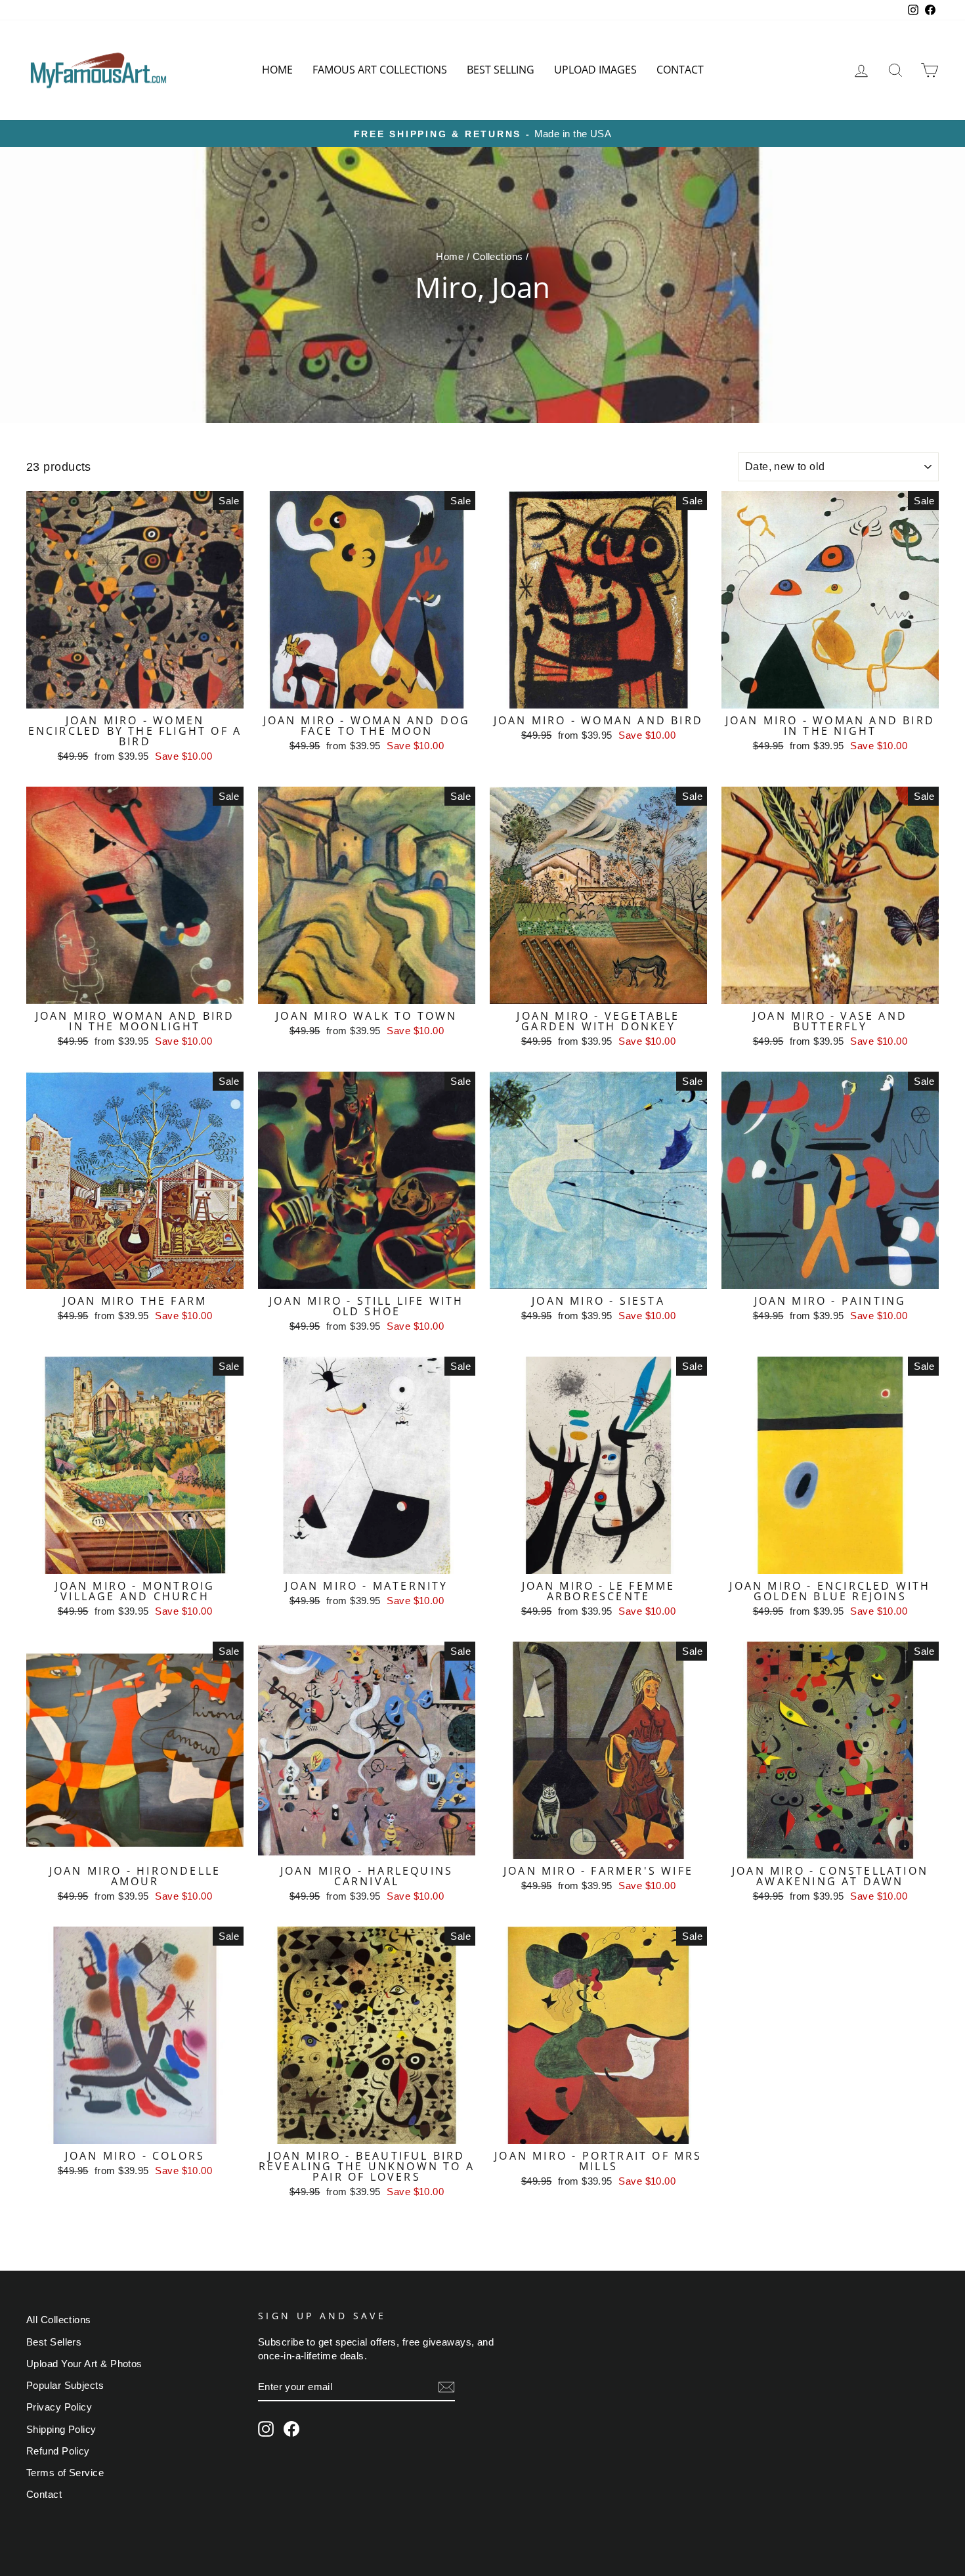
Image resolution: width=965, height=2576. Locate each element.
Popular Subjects (65, 2385)
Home (277, 70)
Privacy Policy (59, 2407)
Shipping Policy (61, 2429)
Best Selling (501, 70)
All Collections (59, 2320)
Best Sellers (54, 2342)
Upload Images (595, 70)
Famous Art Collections (380, 70)
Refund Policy (58, 2451)
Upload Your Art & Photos (84, 2364)
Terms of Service (65, 2473)
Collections (498, 256)
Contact (680, 70)
